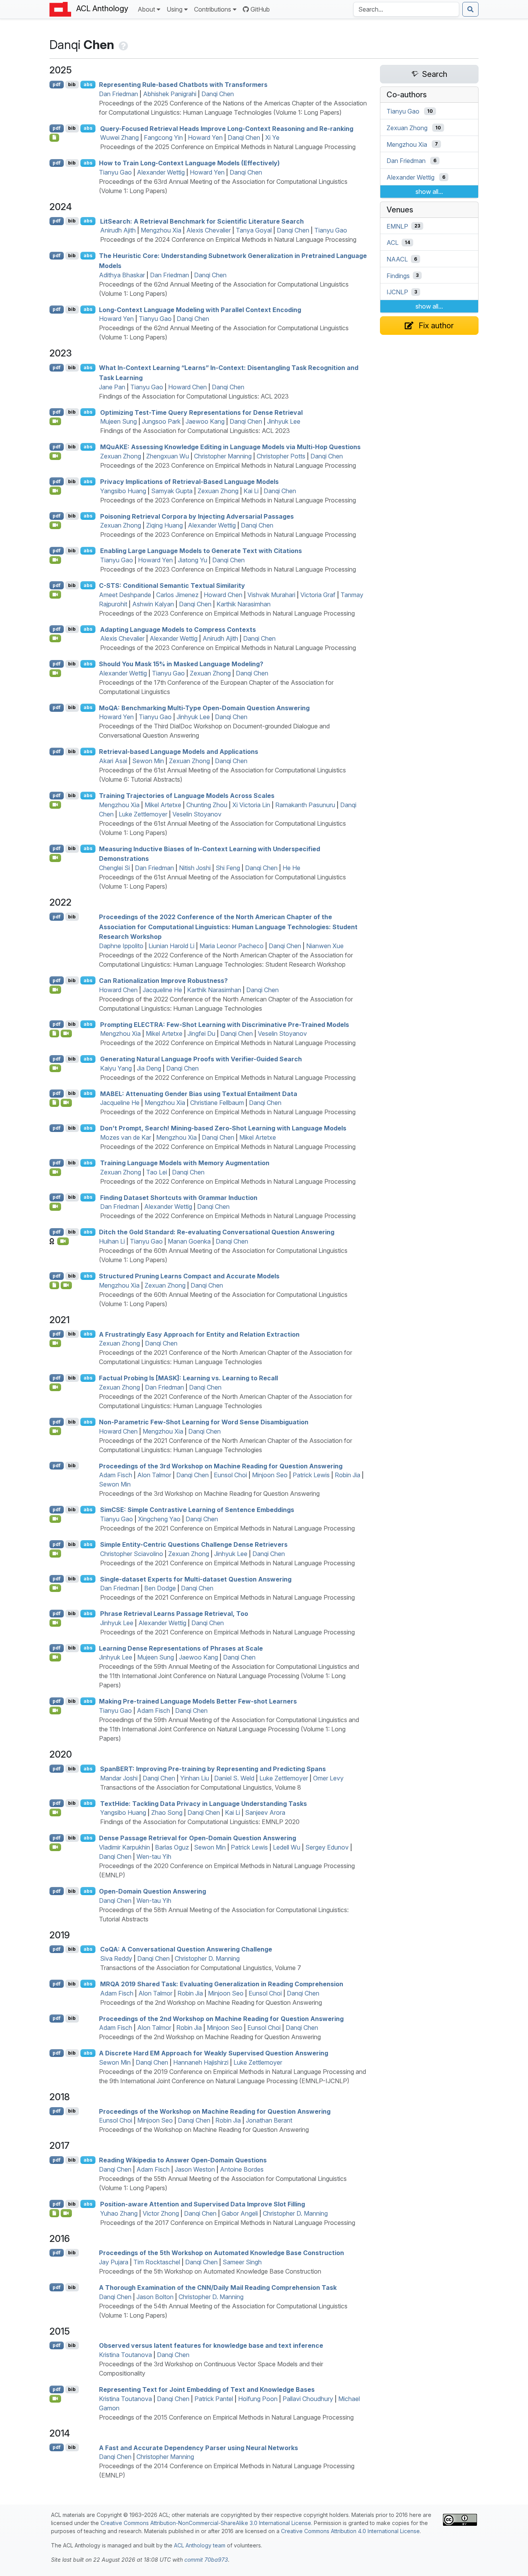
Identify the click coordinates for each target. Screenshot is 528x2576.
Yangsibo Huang (123, 491)
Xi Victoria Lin (251, 805)
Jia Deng (149, 1068)
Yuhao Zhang (119, 2213)
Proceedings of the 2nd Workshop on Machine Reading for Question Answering (211, 2002)
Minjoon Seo (270, 1475)
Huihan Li (112, 1241)
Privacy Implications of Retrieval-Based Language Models (189, 482)
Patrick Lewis (311, 1475)
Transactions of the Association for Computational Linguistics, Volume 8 (201, 1787)
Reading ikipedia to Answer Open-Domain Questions (183, 2160)
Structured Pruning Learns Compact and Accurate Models (189, 1276)
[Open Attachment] (54, 2213)
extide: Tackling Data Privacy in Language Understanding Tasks (204, 1803)
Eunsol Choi (230, 1475)
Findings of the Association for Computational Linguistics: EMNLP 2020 (200, 1822)
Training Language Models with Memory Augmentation (185, 1163)
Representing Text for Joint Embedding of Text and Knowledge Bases (207, 2389)
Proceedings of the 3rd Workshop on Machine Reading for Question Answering (221, 1466)
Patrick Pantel (214, 2399)
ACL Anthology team (200, 2545)
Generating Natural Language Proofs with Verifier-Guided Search (201, 1059)
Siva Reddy (116, 1958)
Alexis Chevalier (209, 230)
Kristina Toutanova (125, 2355)
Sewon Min (148, 761)
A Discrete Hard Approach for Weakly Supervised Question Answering (214, 2053)
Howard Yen (205, 137)
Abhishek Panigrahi (170, 94)
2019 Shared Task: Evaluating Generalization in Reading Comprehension (222, 1984)
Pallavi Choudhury (308, 2399)
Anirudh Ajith (118, 230)
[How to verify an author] (123, 45)
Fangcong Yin (163, 137)
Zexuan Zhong (121, 456)
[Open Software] (54, 1033)
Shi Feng (228, 868)
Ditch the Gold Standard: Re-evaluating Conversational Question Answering (217, 1232)
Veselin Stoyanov (197, 814)
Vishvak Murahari (271, 595)
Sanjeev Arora (265, 1812)
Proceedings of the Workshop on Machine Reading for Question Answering (215, 2111)
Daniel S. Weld (234, 1778)
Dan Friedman (118, 94)
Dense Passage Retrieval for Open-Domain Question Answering (198, 1838)
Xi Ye (272, 137)
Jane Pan (112, 387)
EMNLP (397, 226)
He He (291, 868)
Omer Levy (328, 1778)
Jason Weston (195, 2169)
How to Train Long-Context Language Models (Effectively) (189, 163)
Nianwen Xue (325, 946)
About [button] (146, 9)
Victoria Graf (318, 595)
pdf (57, 84)
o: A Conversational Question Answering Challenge (186, 1949)
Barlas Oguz (172, 1847)
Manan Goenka (189, 1241)
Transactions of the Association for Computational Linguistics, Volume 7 (201, 1968)
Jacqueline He (162, 990)
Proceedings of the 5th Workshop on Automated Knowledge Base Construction (221, 2253)
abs (88, 84)
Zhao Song (167, 1812)
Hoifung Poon (258, 2399)
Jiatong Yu (192, 560)
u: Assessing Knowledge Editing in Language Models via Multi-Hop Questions (230, 447)
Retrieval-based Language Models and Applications (179, 752)
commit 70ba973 (206, 2560)
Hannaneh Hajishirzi (201, 2062)
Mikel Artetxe (163, 805)
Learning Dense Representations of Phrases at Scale (181, 1648)
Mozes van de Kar (126, 1137)
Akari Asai (113, 761)
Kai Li (251, 491)
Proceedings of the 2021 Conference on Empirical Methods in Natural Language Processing (227, 1528)
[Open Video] (55, 421)
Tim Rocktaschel (157, 2262)
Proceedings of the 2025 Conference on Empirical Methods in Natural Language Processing (228, 147)
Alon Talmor (154, 1475)
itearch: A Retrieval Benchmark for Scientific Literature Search (202, 221)
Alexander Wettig (161, 172)
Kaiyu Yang (116, 1068)
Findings (398, 275)
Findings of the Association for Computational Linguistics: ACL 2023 (194, 396)
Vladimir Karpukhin (124, 1847)
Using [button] (175, 9)
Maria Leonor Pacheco (232, 946)
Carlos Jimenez (177, 595)
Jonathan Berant (269, 2120)
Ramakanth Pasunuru (305, 805)
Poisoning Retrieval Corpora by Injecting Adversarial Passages (197, 516)
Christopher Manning (223, 456)
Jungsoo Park (161, 421)
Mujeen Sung (118, 421)
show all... (429, 192)
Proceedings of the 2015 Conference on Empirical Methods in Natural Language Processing (226, 2417)
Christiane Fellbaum (217, 1103)
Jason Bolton (155, 2297)
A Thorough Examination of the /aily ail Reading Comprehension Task (218, 2288)
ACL (393, 243)
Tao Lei (157, 1172)
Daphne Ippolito (121, 946)
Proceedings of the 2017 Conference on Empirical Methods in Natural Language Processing (228, 2223)
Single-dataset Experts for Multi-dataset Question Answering (196, 1579)
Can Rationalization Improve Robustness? (163, 981)
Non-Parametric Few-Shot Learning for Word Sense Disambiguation (204, 1422)
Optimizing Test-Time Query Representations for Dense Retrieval (201, 412)
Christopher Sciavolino (132, 1554)
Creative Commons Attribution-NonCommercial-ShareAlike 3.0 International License (206, 2523)
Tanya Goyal (254, 230)
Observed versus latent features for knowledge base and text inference (211, 2345)
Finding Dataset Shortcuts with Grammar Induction (179, 1197)
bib (72, 84)
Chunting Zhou (207, 805)
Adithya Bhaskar (122, 275)
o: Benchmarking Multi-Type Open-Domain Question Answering (204, 708)
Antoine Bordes (242, 2169)
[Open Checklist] (54, 137)
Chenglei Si (114, 868)
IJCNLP (397, 292)
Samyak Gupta (172, 491)
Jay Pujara (114, 2262)
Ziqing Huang (164, 525)
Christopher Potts (281, 456)
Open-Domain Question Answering (152, 1891)
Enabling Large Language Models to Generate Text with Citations (201, 551)
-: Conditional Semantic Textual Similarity (172, 585)
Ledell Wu (287, 1847)
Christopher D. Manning (207, 1958)
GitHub (260, 9)
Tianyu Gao (115, 172)
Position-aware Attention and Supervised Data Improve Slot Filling (203, 2204)
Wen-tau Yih (154, 1856)
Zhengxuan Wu (168, 456)
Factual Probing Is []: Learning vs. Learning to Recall (188, 1378)
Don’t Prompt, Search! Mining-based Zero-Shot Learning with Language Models (223, 1128)
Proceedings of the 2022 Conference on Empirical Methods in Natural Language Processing (228, 1043)
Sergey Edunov (327, 1847)
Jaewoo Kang (205, 421)
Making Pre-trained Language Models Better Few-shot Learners (198, 1701)
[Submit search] (470, 9)
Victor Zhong (161, 2213)
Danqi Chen (218, 94)
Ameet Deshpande (125, 595)
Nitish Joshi (195, 868)
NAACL (397, 259)
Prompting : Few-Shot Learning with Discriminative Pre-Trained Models (225, 1024)
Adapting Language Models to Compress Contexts (178, 629)
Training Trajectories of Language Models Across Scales (187, 796)
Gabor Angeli (240, 2213)
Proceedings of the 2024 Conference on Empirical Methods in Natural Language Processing (228, 239)
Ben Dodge (160, 1588)
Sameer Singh (242, 2262)
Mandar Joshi (119, 1778)
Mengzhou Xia (161, 230)
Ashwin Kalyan (153, 604)
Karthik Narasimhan (244, 604)
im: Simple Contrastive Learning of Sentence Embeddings (197, 1510)
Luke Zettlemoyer (143, 814)
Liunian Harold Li (171, 946)
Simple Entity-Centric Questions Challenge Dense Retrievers (194, 1544)
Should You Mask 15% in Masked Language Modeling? (181, 664)
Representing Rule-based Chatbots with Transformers (183, 85)
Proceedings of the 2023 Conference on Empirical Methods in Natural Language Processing (228, 465)
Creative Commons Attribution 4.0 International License (350, 2531)
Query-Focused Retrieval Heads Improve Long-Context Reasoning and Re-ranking (227, 128)
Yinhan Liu (195, 1778)
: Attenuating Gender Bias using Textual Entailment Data (199, 1093)
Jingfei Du (201, 1033)
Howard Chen (187, 387)
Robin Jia (347, 1475)
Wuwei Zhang (119, 137)
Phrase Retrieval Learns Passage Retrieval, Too (174, 1614)
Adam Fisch (116, 1475)
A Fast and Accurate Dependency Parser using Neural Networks (198, 2447)
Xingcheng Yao (159, 1519)
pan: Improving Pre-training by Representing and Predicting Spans (213, 1769)
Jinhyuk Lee (284, 421)
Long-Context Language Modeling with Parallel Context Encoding (200, 309)
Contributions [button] (213, 9)
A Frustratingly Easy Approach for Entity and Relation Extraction (199, 1334)
